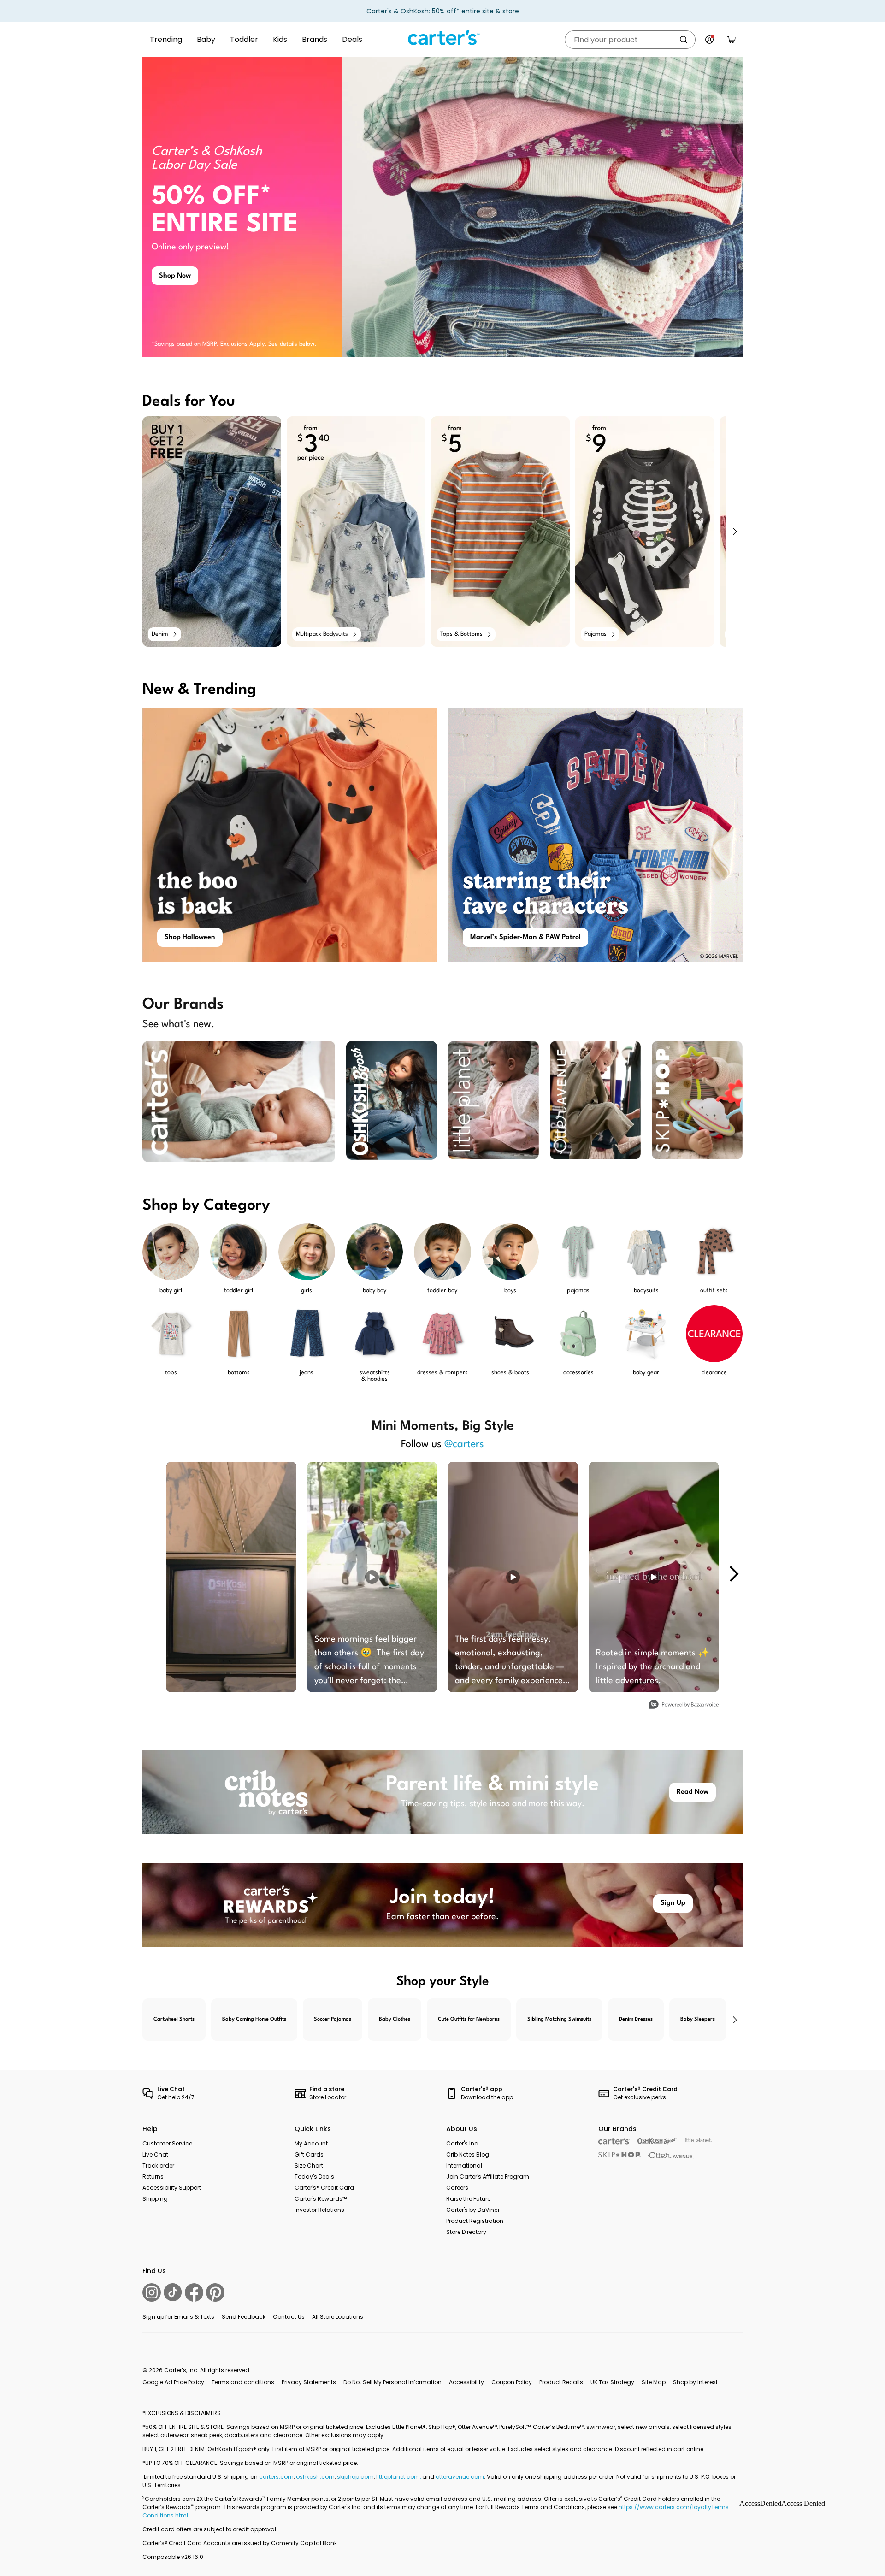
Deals (352, 39)
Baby (206, 39)
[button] (734, 532)
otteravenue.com (460, 2477)
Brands (315, 39)
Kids (280, 39)
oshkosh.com (315, 2477)
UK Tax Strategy (612, 2382)
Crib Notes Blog (468, 2154)
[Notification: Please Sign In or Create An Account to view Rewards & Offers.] (709, 40)
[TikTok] (173, 2292)
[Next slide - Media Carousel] (733, 1574)
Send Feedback (244, 2317)
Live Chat (155, 2154)
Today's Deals (314, 2177)
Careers (457, 2188)
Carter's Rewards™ (321, 2199)
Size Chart (309, 2165)
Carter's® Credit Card (324, 2188)
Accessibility (466, 2382)
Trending (166, 39)
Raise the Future (468, 2199)
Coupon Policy (512, 2382)
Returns (153, 2177)
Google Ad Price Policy (173, 2382)
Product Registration (475, 2221)
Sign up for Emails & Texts (178, 2317)
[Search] (684, 40)
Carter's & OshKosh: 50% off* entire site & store (443, 11)
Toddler (244, 39)
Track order (158, 2165)
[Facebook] (194, 2292)
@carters (464, 1444)
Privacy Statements (309, 2382)
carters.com (276, 2477)
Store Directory (466, 2232)
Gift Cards (309, 2154)
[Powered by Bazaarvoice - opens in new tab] (684, 1705)
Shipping (155, 2199)
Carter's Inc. (463, 2143)
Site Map (654, 2382)
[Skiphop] (619, 2155)
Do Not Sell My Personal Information (392, 2382)
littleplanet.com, (399, 2477)
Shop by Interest (695, 2382)
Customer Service (167, 2143)
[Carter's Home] (442, 38)
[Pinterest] (215, 2292)
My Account (311, 2143)
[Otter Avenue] (671, 2155)
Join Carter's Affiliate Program (488, 2177)
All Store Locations (338, 2317)
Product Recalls (561, 2382)
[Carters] (614, 2141)
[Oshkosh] (657, 2141)
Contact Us (289, 2317)
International (464, 2165)
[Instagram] (152, 2292)
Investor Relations (319, 2210)
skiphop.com (355, 2477)
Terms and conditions (243, 2382)
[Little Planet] (698, 2141)
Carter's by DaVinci (473, 2210)
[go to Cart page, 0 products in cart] (732, 40)
